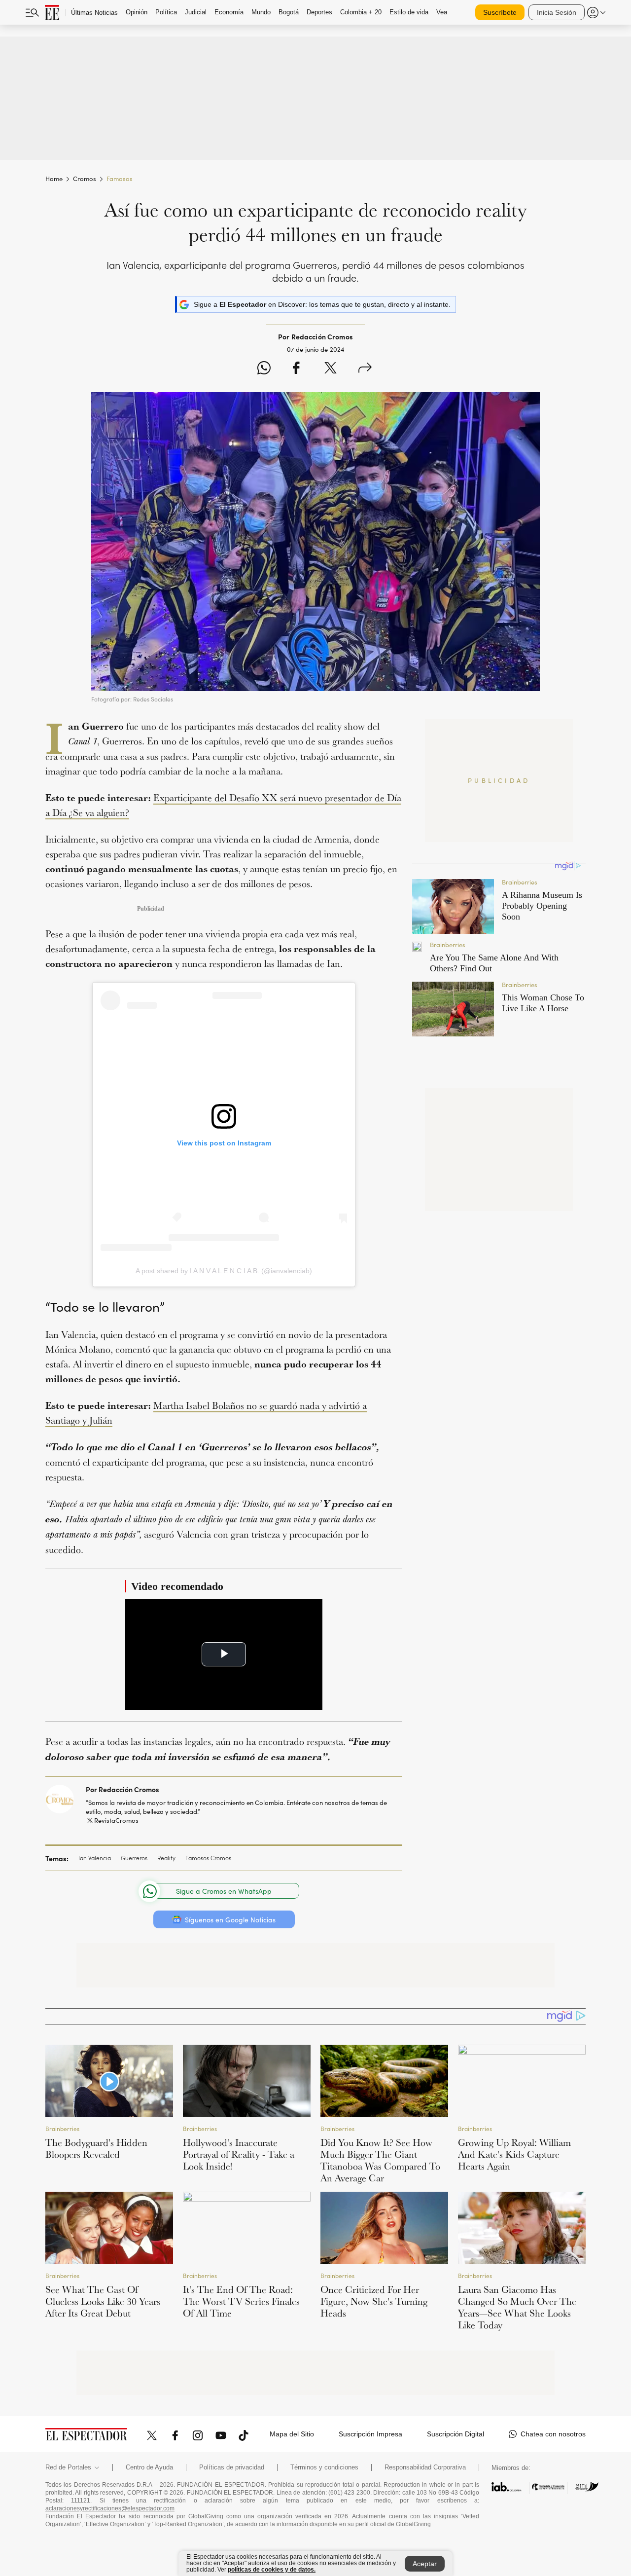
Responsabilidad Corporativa (425, 2467)
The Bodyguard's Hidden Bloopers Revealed (96, 2148)
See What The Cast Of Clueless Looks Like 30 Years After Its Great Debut (103, 2301)
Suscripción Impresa (370, 2434)
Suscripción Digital (456, 2434)
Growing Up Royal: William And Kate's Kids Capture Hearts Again (514, 2154)
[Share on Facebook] (296, 369)
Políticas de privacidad (232, 2467)
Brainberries (62, 2129)
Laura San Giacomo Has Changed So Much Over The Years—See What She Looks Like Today (517, 2307)
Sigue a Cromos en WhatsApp (224, 1891)
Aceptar (425, 2564)
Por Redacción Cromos (123, 1789)
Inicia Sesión (557, 12)
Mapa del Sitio (292, 2434)
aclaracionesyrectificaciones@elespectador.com (110, 2508)
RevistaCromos (116, 1820)
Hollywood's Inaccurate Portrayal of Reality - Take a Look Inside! (239, 2154)
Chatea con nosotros (553, 2434)
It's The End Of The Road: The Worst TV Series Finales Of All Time (241, 2301)
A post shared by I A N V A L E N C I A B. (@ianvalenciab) (224, 1271)
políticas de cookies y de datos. (272, 2570)
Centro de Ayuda (149, 2467)
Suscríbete (500, 12)
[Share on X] (331, 369)
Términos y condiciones (324, 2467)
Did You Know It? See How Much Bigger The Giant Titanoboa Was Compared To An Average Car (380, 2160)
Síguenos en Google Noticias (230, 1920)
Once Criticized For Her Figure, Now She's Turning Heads (374, 2301)
